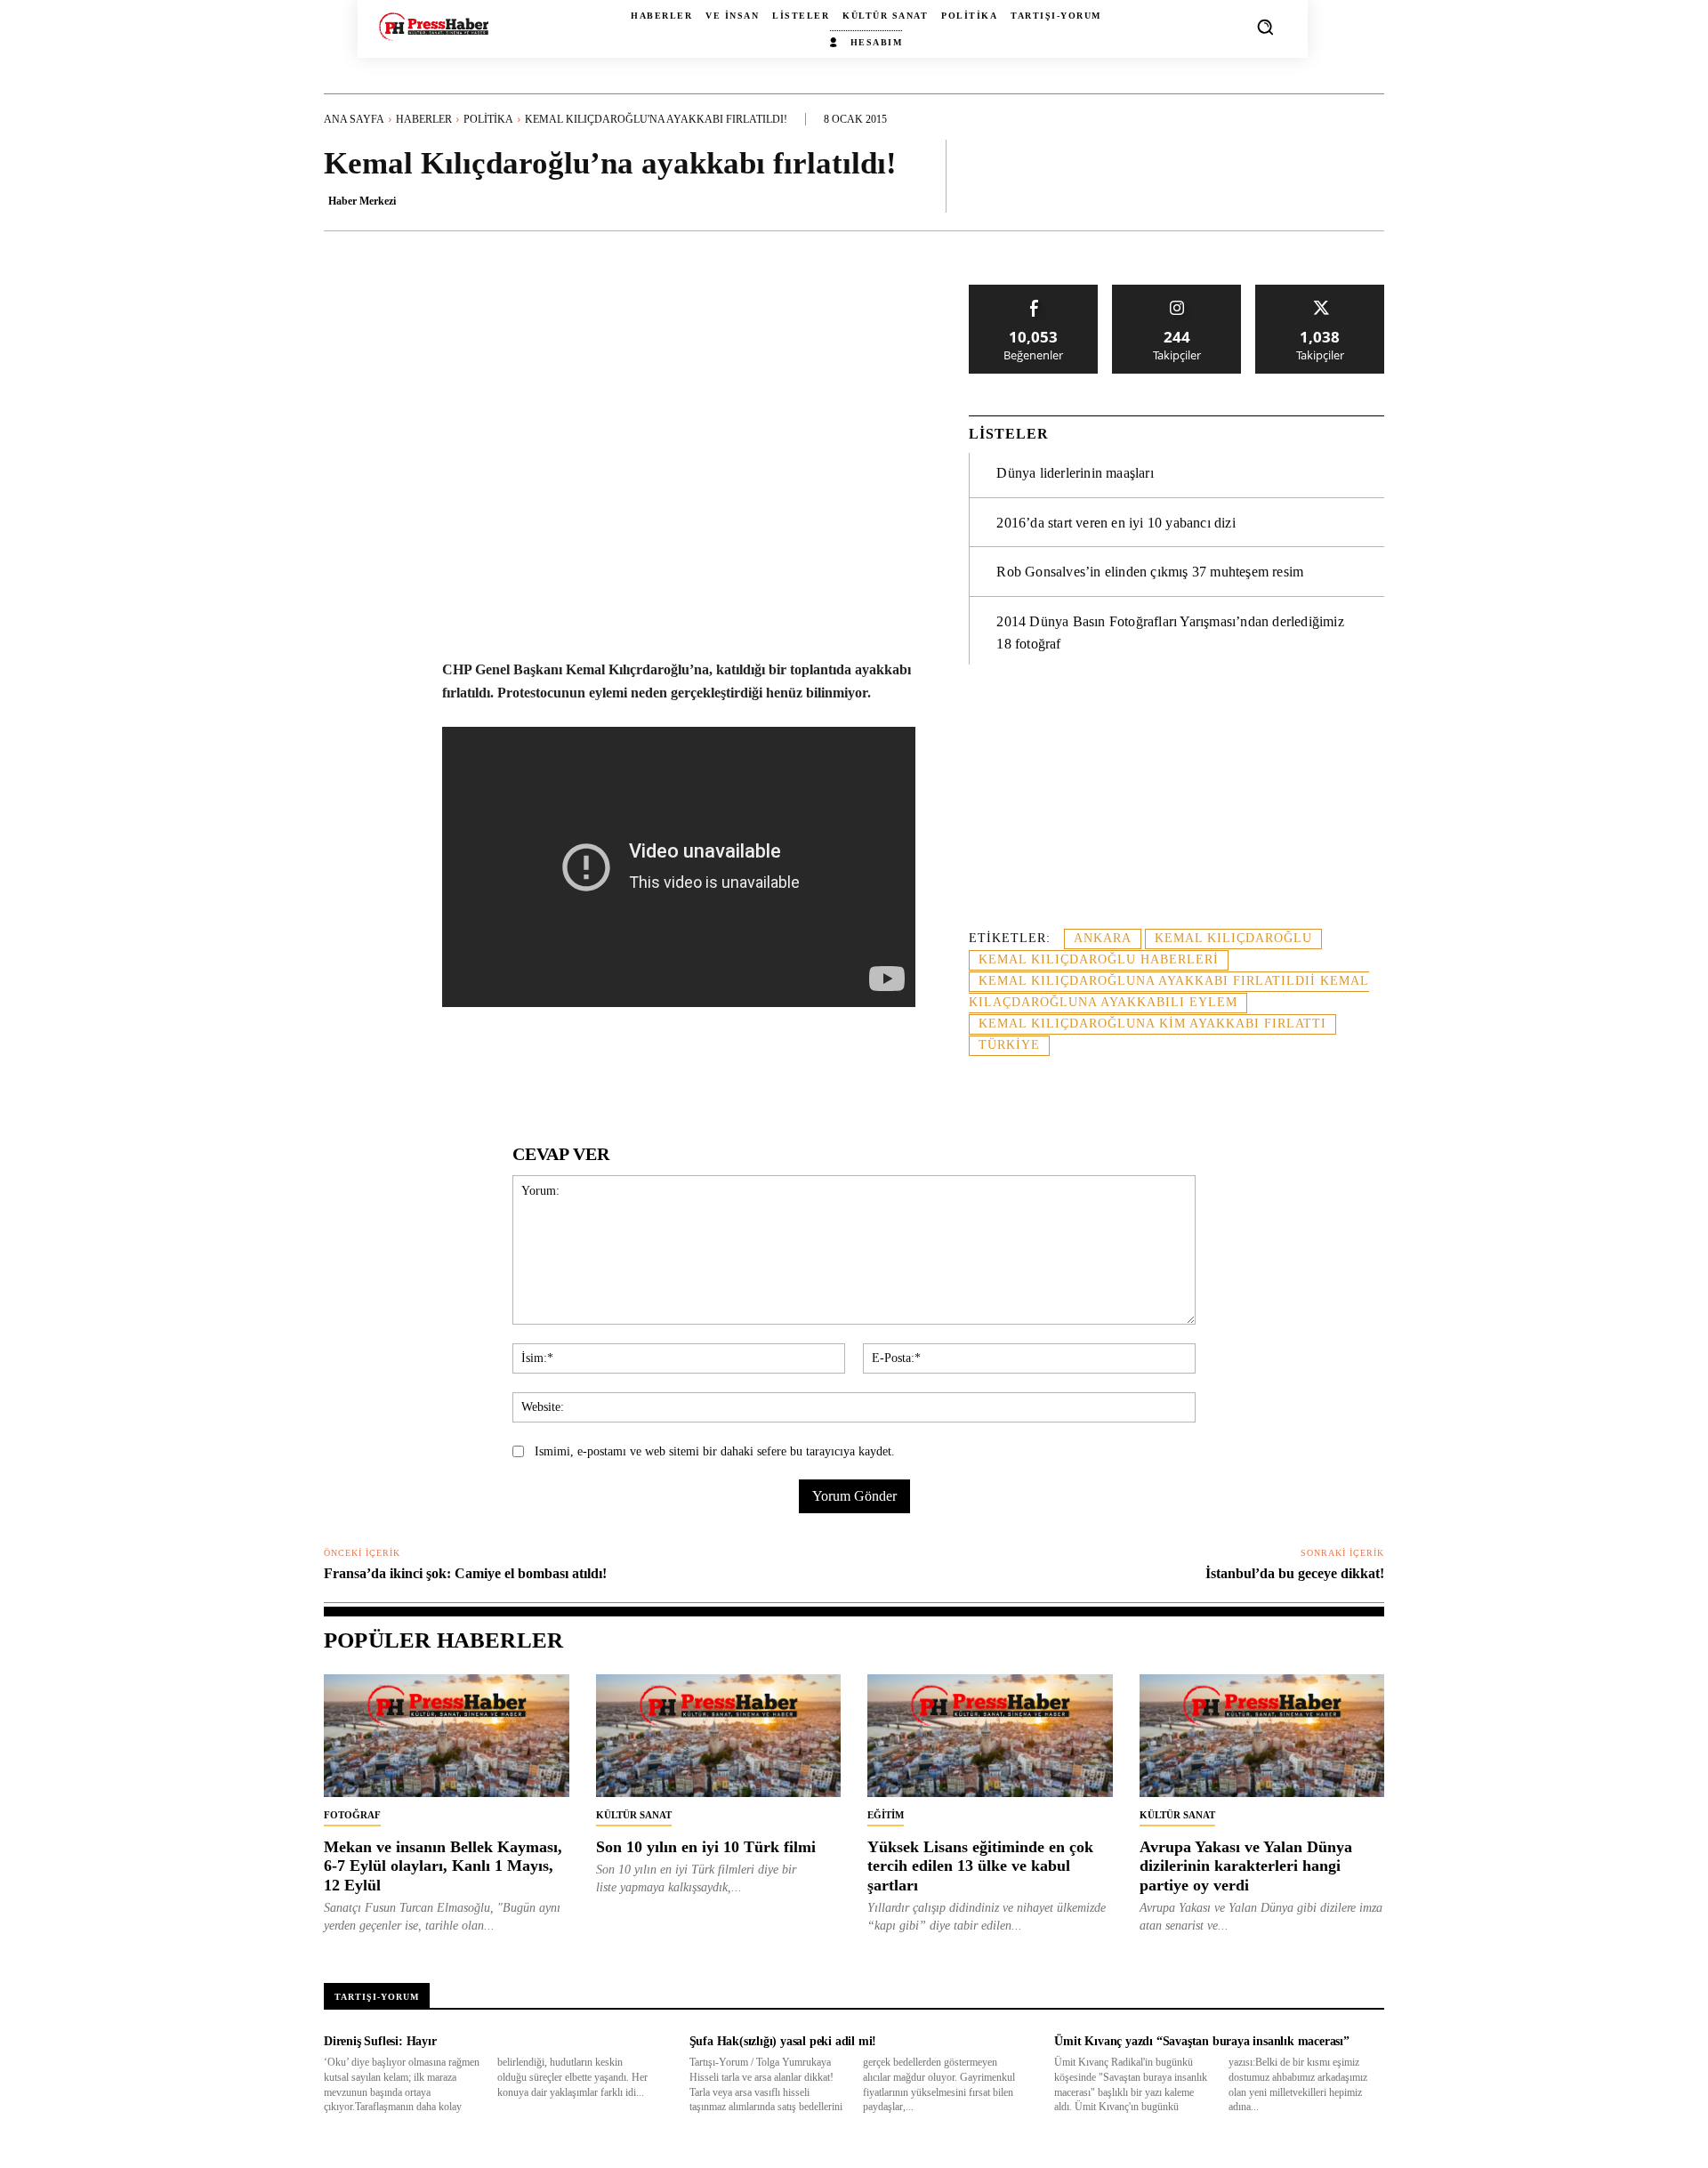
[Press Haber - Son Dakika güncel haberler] (434, 26)
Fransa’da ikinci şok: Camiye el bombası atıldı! (465, 1573)
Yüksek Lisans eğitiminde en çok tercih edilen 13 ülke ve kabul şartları (980, 1866)
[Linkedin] (572, 1069)
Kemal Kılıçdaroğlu (1233, 938)
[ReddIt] (613, 1069)
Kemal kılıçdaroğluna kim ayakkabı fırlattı (1152, 1024)
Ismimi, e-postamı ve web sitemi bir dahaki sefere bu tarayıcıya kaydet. (715, 1451)
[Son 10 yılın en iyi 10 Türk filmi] (719, 1736)
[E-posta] (654, 1069)
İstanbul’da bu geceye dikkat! (1295, 1573)
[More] (1366, 175)
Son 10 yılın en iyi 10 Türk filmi (706, 1847)
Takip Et (1177, 291)
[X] (490, 1069)
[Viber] (736, 1069)
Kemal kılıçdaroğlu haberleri (1099, 959)
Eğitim (886, 1815)
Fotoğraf (352, 1815)
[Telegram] (695, 1069)
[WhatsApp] (531, 1069)
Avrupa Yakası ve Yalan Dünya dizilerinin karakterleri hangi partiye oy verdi (1246, 1866)
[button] (1265, 27)
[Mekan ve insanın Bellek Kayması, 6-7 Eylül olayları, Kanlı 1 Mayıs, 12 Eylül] (447, 1736)
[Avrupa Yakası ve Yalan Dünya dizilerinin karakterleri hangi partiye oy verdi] (1262, 1736)
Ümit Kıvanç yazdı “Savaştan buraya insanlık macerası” (1201, 2041)
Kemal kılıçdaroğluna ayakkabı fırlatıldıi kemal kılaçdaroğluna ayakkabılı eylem (1169, 991)
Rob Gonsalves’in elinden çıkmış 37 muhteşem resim (1150, 572)
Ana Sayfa (354, 119)
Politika (488, 119)
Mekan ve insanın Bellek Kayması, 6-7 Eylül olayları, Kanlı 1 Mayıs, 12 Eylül (443, 1866)
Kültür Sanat (634, 1815)
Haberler (424, 119)
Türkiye (1009, 1045)
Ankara (1103, 938)
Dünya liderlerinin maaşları (1075, 473)
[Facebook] (449, 1069)
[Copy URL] (777, 1069)
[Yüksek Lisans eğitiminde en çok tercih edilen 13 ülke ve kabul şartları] (990, 1736)
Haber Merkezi (362, 201)
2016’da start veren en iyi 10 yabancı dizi (1116, 523)
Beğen (1034, 291)
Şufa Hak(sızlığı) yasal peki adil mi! (783, 2041)
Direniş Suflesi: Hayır (380, 2041)
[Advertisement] (1176, 807)
